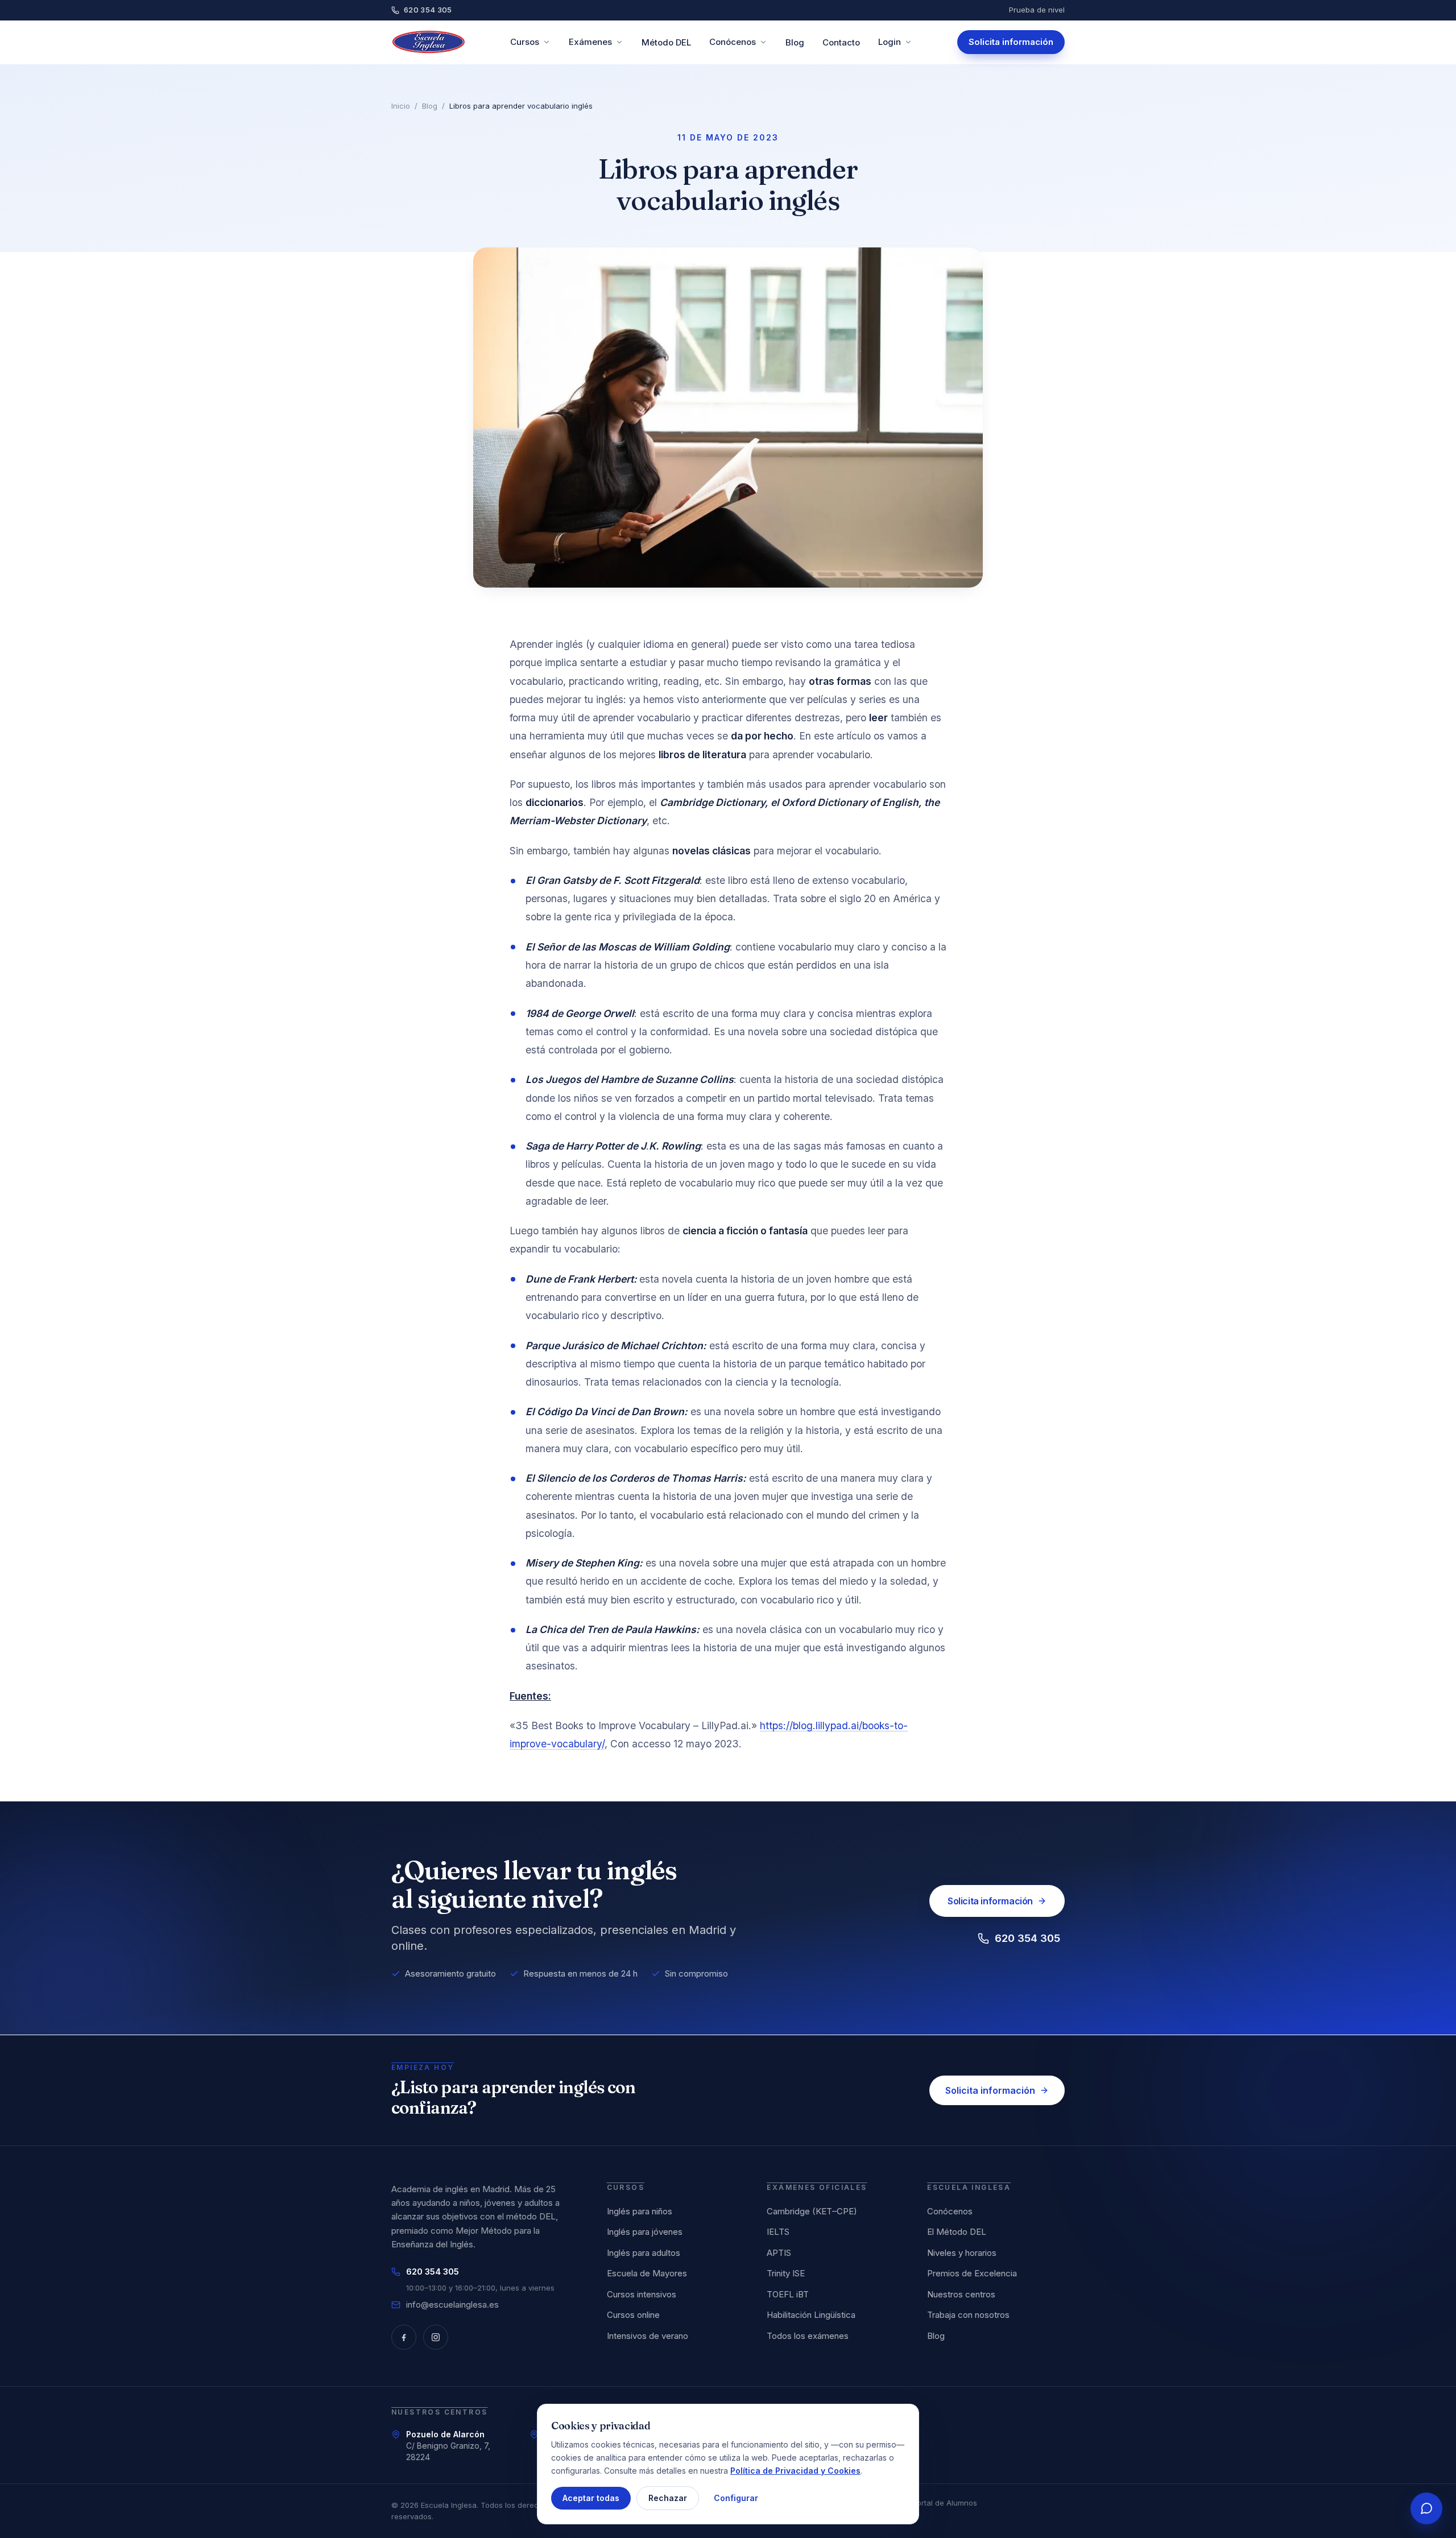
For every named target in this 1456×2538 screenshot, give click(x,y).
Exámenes (590, 42)
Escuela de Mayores (647, 2273)
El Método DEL (957, 2232)
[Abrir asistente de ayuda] (1426, 2508)
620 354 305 (428, 10)
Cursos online (633, 2315)
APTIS (779, 2253)
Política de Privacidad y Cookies (795, 2470)
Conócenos (733, 42)
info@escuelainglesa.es (452, 2305)
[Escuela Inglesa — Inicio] (429, 42)
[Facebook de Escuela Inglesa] (404, 2337)
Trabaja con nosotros (968, 2315)
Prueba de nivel (1037, 10)
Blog (795, 42)
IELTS (778, 2232)
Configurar (736, 2498)
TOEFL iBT (788, 2294)
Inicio (401, 106)
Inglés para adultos (644, 2253)
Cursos (525, 42)
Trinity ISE (786, 2273)
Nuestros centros (961, 2294)
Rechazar (668, 2498)
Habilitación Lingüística (811, 2315)
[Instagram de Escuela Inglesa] (436, 2337)
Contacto (841, 42)
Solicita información (1011, 42)
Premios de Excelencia (972, 2273)
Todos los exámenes (808, 2336)
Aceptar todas (591, 2498)
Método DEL (666, 42)
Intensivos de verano (648, 2336)
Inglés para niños (640, 2211)
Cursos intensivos (642, 2294)
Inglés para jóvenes (645, 2232)
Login (890, 42)
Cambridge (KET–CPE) (812, 2211)
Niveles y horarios (962, 2253)
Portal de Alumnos (945, 2503)
